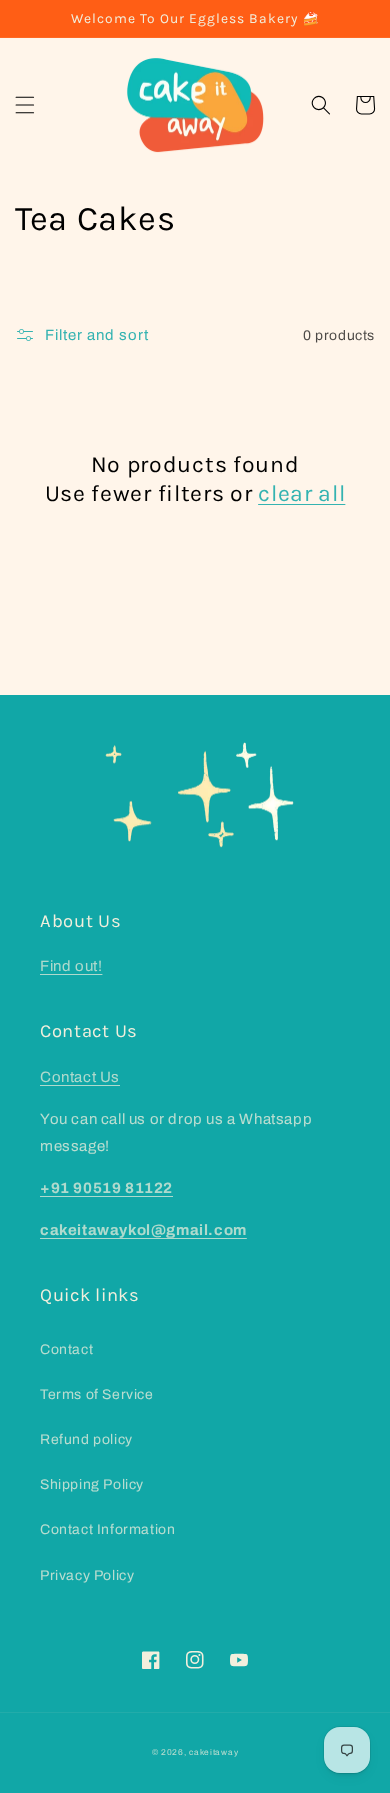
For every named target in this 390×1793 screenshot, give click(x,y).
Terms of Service (97, 1394)
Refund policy (86, 1439)
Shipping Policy (92, 1484)
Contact (66, 1349)
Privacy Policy (87, 1575)
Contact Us (80, 1077)
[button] (25, 105)
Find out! (71, 966)
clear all (301, 493)
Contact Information (107, 1529)
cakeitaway (213, 1752)
